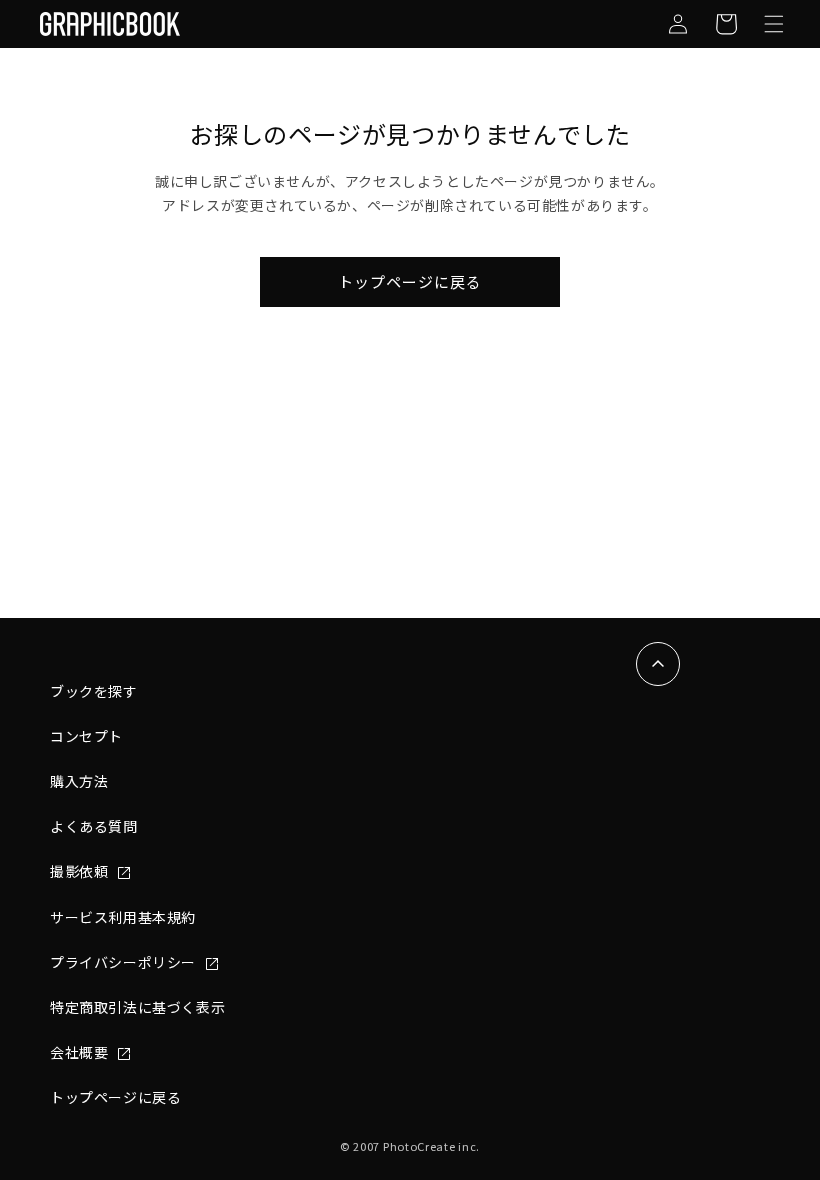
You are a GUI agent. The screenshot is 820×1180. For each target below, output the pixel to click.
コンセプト (86, 736)
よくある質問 (94, 826)
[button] (774, 24)
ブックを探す (94, 691)
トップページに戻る (410, 281)
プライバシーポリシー (125, 962)
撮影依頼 (81, 871)
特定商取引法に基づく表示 (137, 1007)
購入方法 (79, 781)
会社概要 (81, 1052)
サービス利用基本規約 (123, 917)
